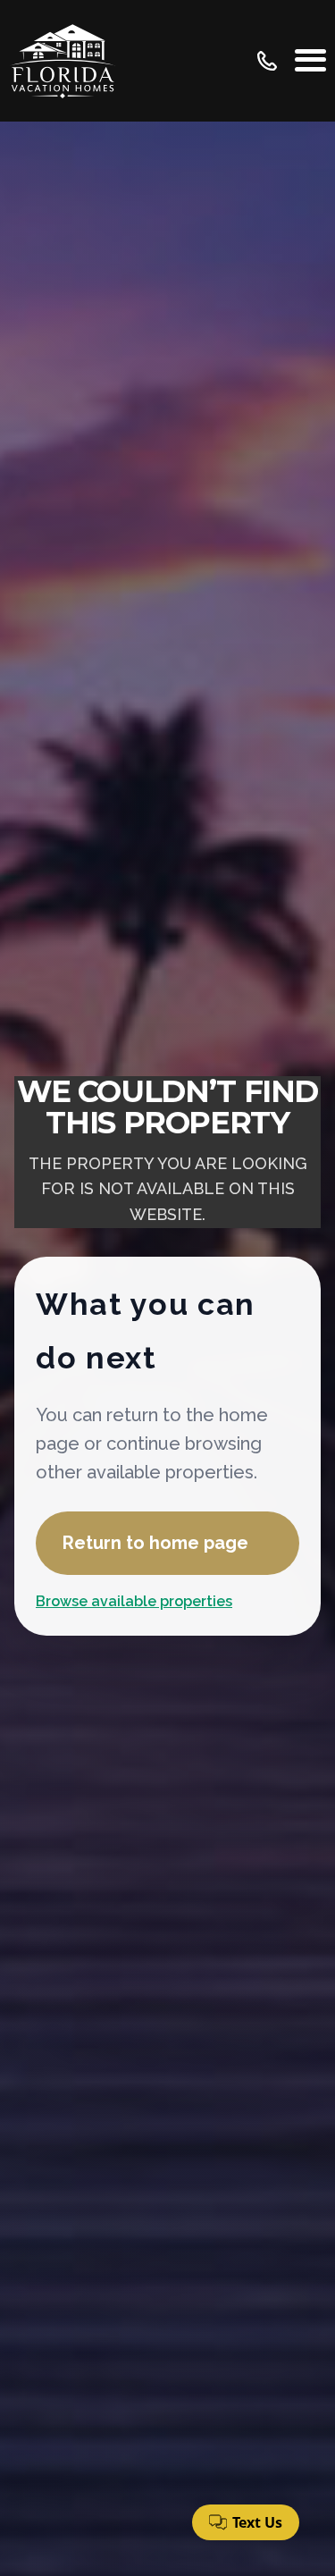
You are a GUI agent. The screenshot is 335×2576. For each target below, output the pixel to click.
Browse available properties (134, 1601)
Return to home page (155, 1543)
